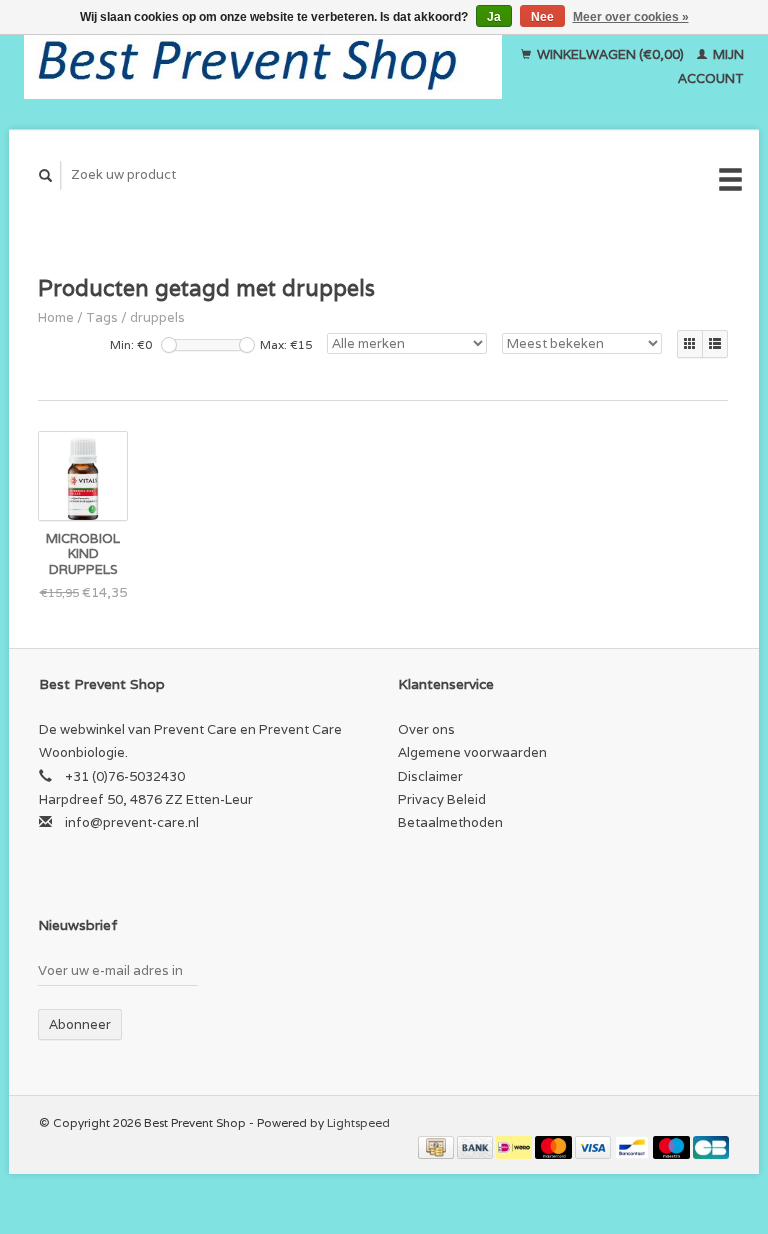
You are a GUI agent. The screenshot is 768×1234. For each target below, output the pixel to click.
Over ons (426, 729)
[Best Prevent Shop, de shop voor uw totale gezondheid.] (263, 67)
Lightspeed (358, 1122)
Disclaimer (430, 776)
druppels (157, 317)
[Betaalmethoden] (437, 1146)
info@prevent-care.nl (132, 822)
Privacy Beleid (442, 799)
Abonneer (80, 1024)
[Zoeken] (46, 175)
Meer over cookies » (631, 17)
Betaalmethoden (450, 822)
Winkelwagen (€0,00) (610, 54)
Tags (102, 317)
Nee (542, 17)
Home (56, 317)
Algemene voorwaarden (472, 752)
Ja (494, 17)
